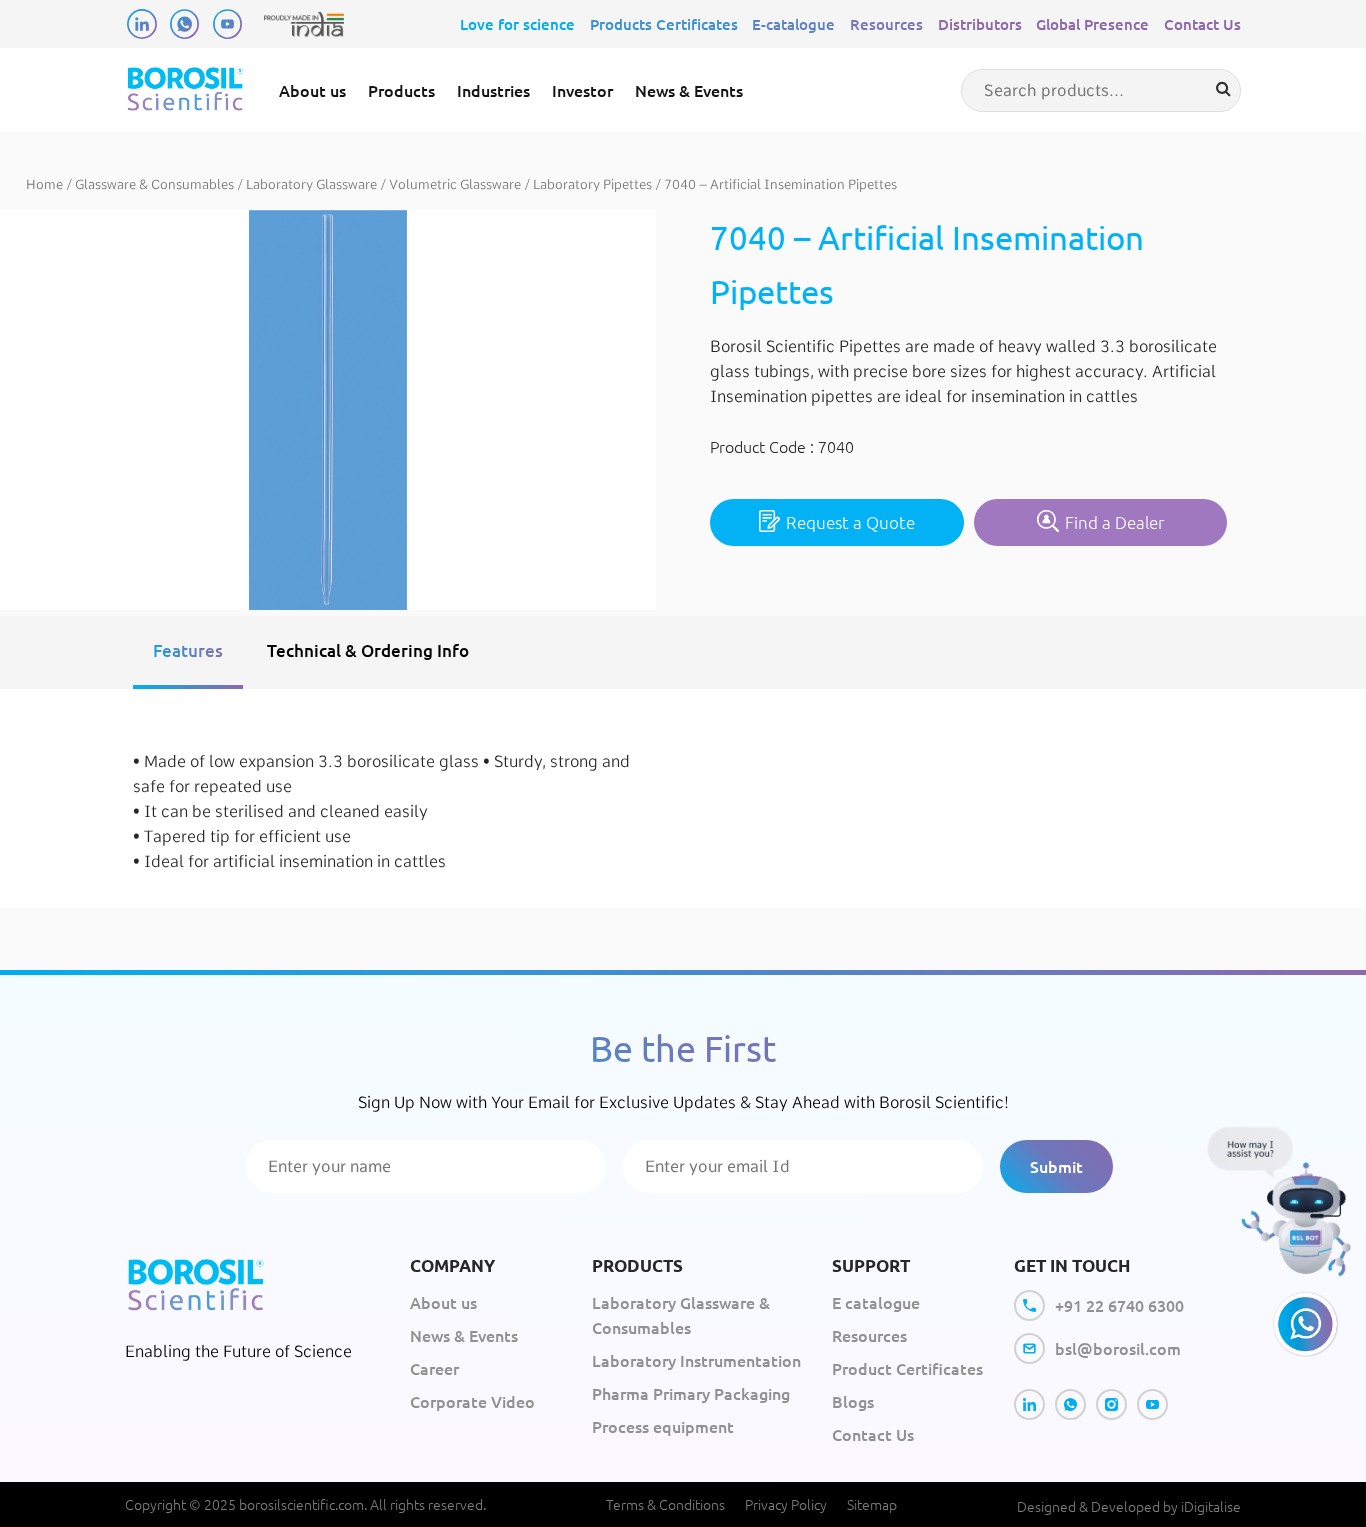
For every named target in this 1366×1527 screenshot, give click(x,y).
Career (434, 1368)
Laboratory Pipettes (592, 184)
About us (312, 90)
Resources (886, 24)
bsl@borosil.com (1118, 1348)
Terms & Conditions (665, 1504)
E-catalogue (793, 24)
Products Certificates (664, 24)
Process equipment (663, 1426)
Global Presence (1092, 24)
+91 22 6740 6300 (1119, 1305)
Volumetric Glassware (455, 184)
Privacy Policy (786, 1504)
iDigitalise (1211, 1506)
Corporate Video (472, 1401)
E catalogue (876, 1302)
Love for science (517, 24)
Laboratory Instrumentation (696, 1360)
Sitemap (872, 1504)
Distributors (980, 24)
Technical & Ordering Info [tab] (368, 650)
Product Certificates (907, 1368)
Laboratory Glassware (311, 184)
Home (44, 184)
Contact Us (1202, 24)
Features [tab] (188, 650)
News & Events (689, 90)
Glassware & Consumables (154, 184)
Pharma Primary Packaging (691, 1393)
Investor (582, 90)
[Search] (1223, 88)
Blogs (853, 1401)
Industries (493, 90)
